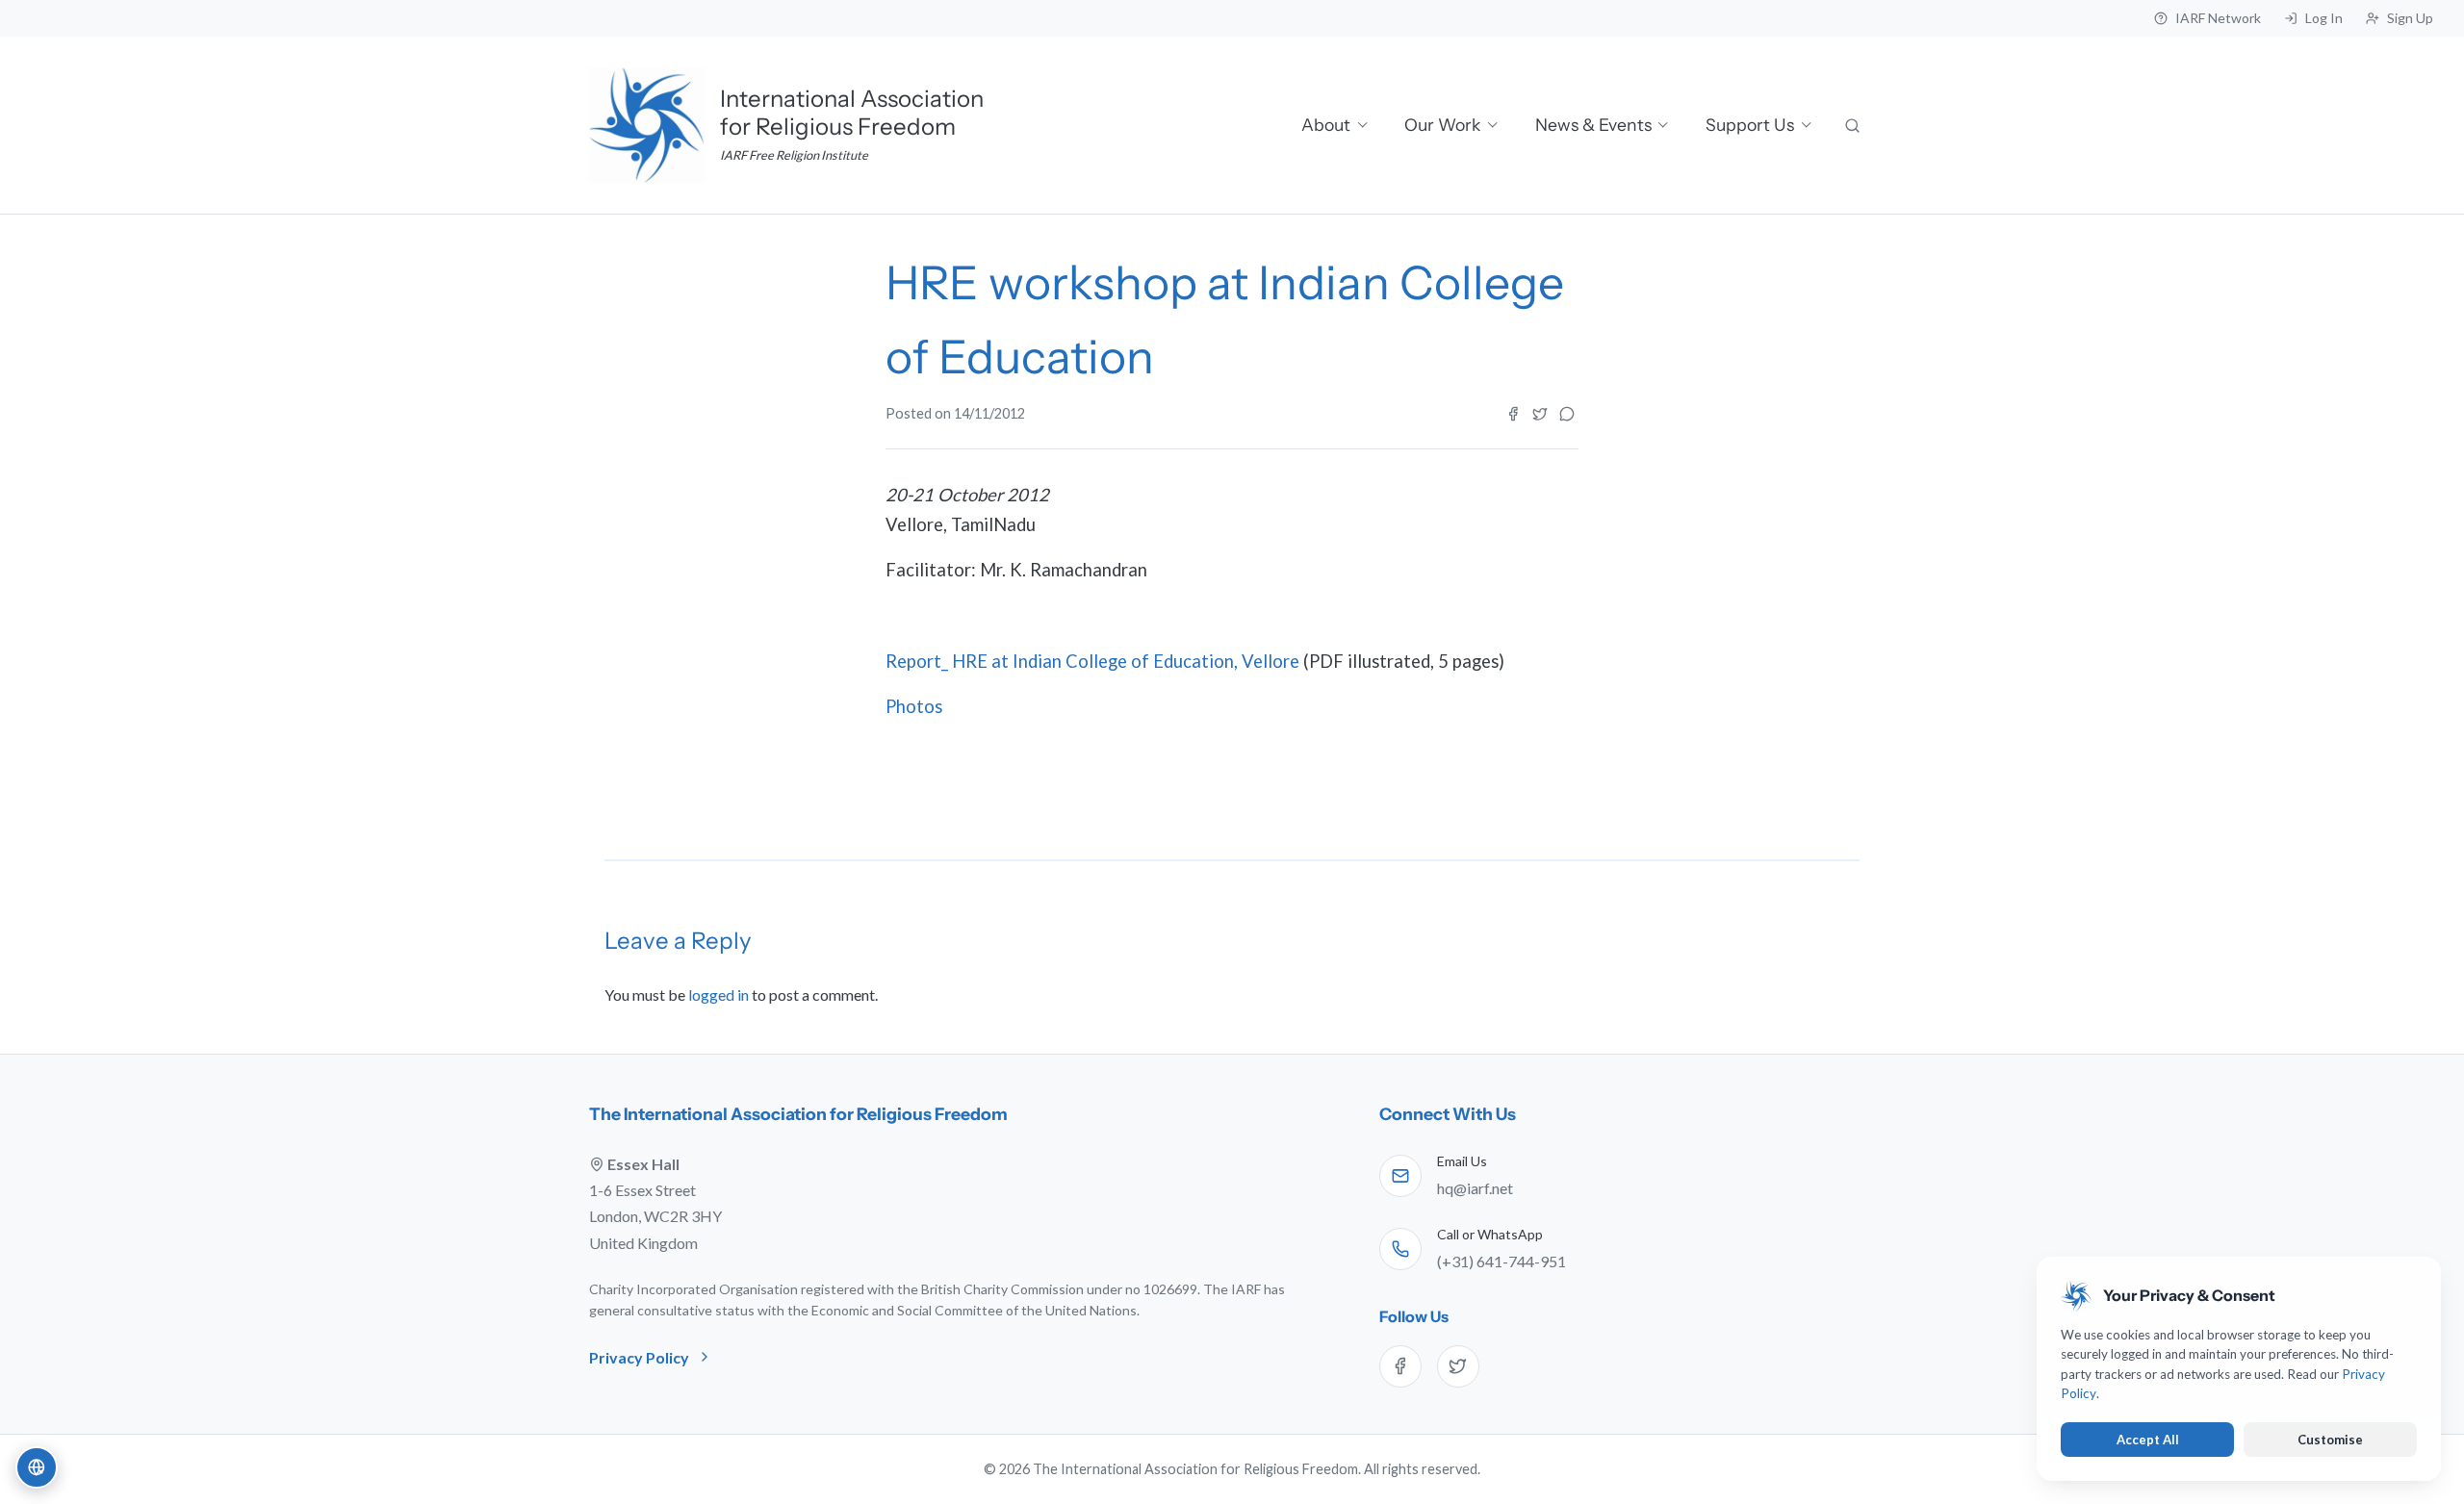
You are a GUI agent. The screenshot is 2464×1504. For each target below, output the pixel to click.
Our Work (1442, 125)
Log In (2324, 18)
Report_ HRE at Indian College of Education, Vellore (1092, 661)
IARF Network (2218, 18)
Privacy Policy (639, 1357)
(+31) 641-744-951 (1501, 1261)
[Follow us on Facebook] (1400, 1366)
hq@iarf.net (1475, 1188)
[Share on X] (1540, 414)
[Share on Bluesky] (1567, 414)
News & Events (1593, 125)
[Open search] (1854, 125)
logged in (719, 994)
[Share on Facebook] (1513, 414)
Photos (914, 706)
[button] (37, 1467)
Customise (2330, 1440)
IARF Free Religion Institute (794, 155)
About (1326, 125)
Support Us (1750, 125)
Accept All (2148, 1440)
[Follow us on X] (1458, 1366)
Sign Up (2410, 18)
